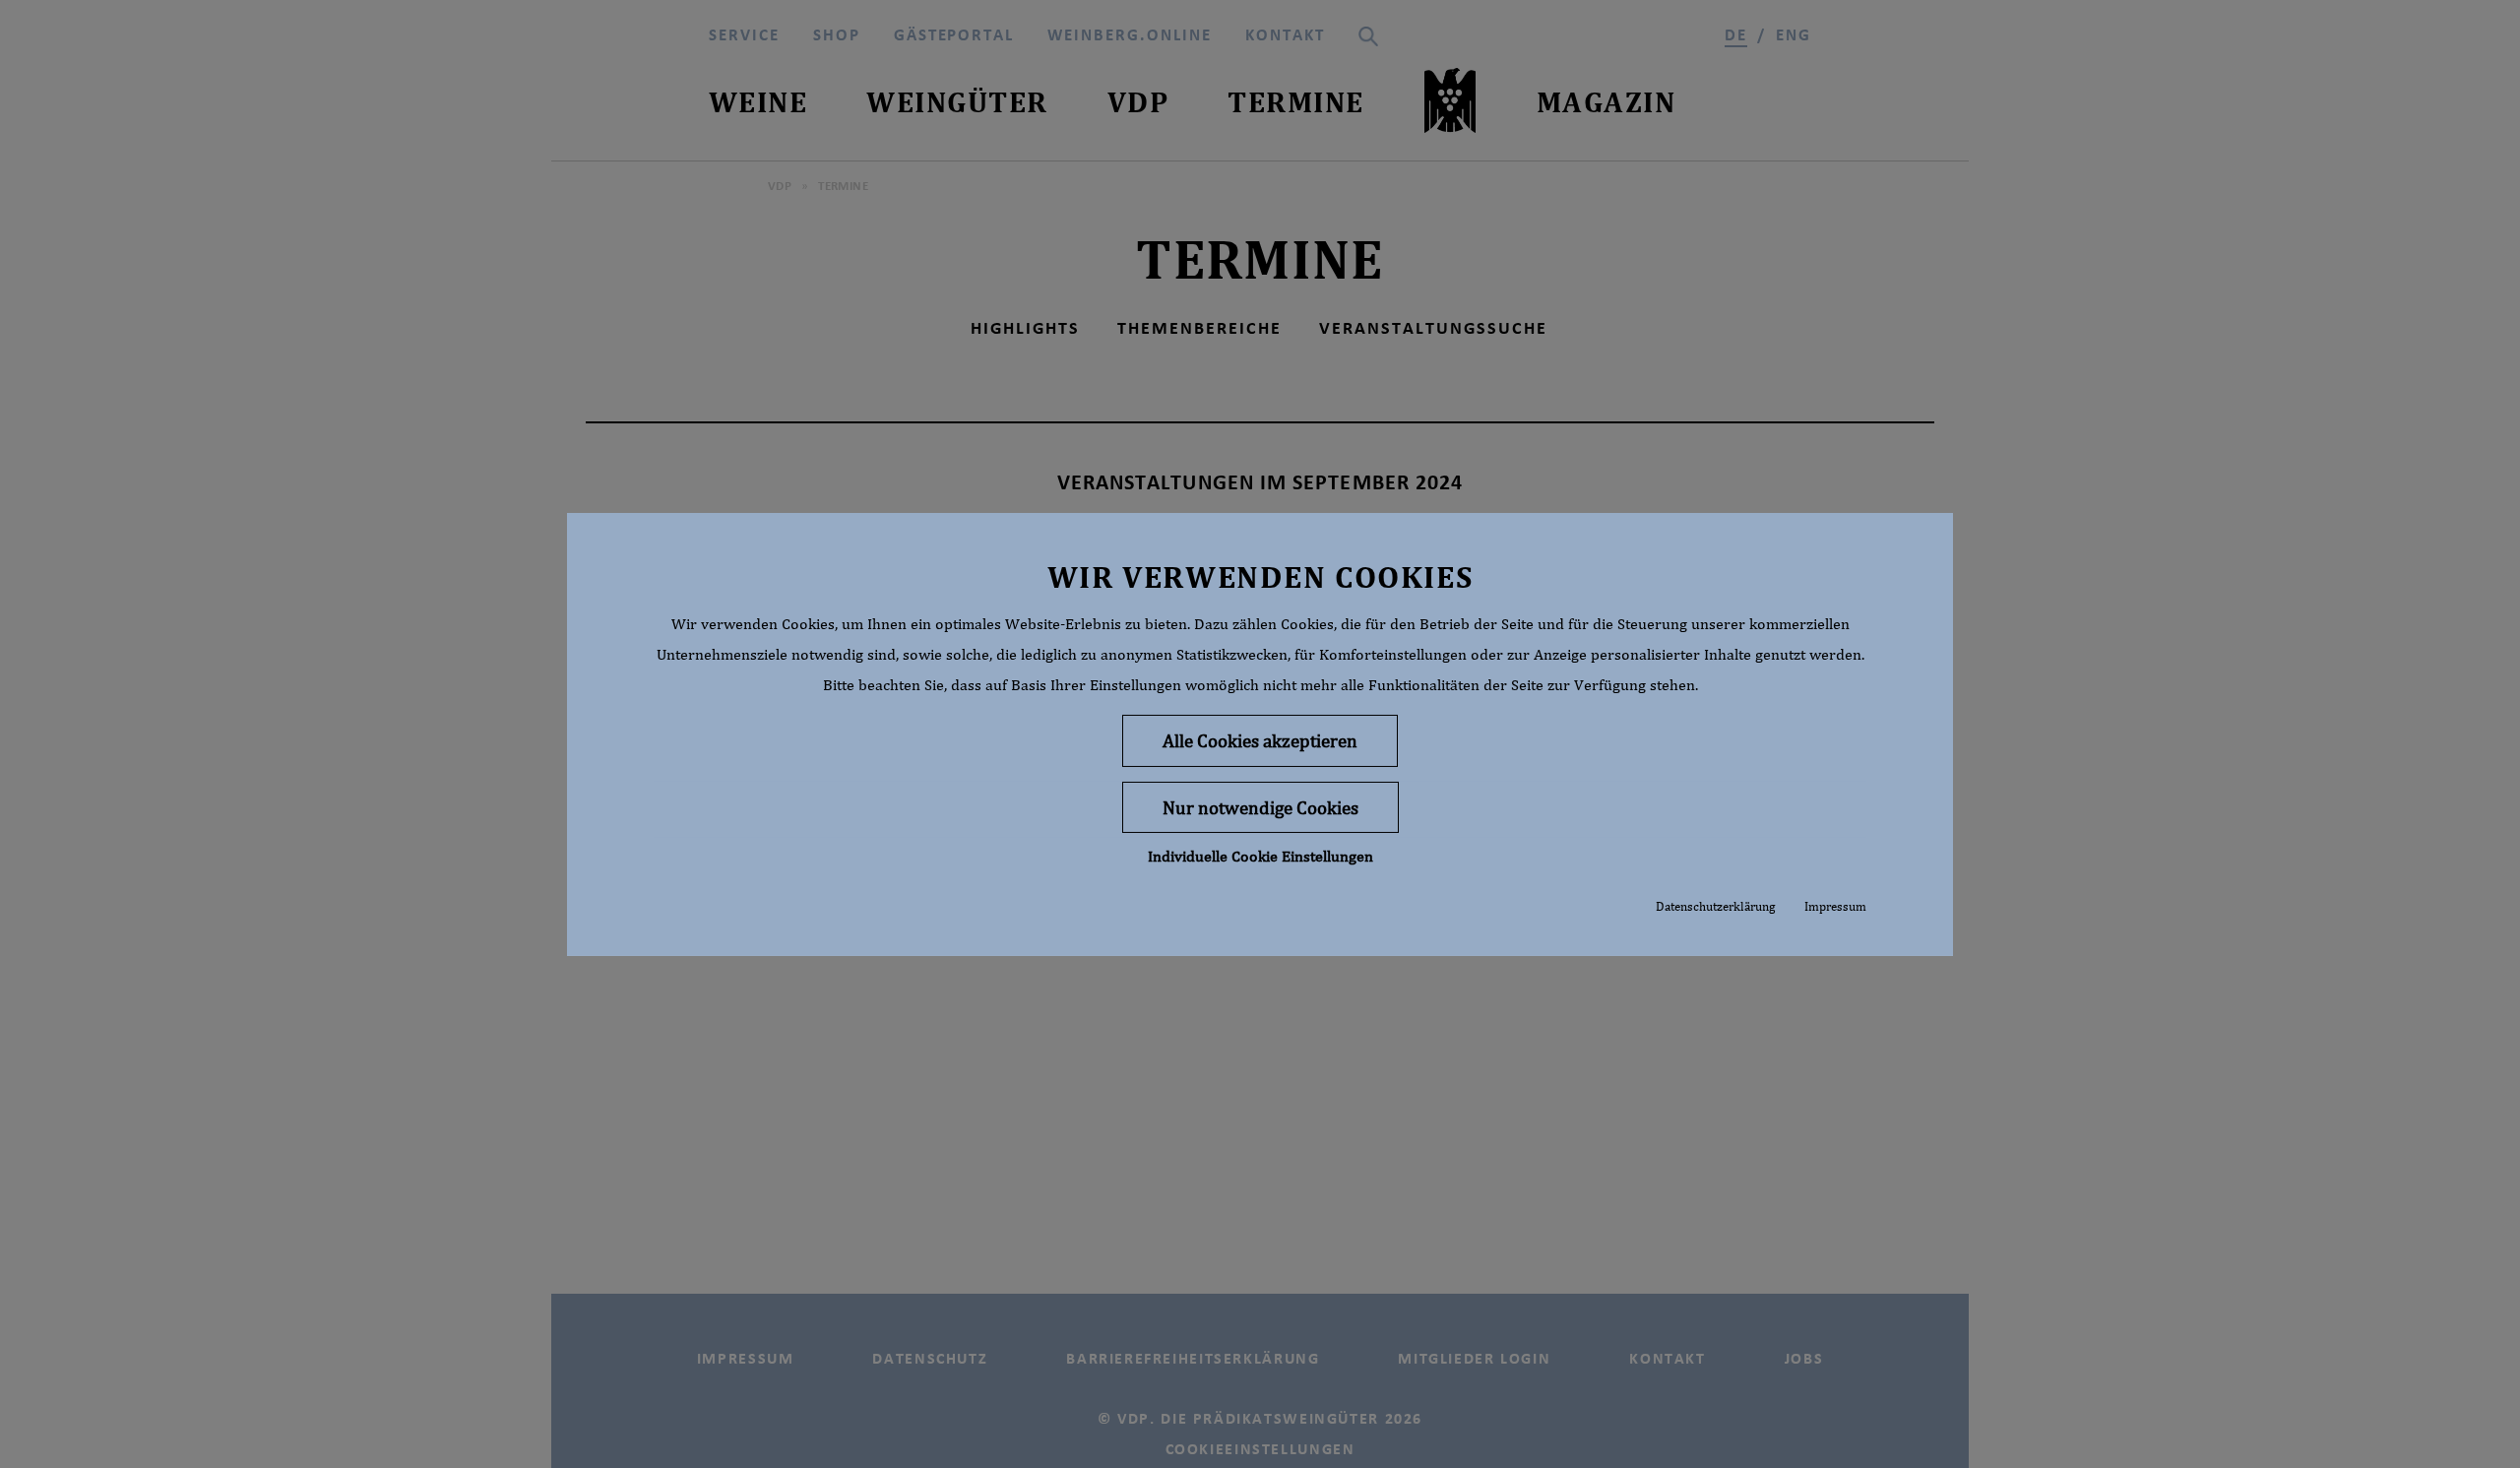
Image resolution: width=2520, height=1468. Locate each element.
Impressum (1835, 905)
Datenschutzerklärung (1715, 905)
